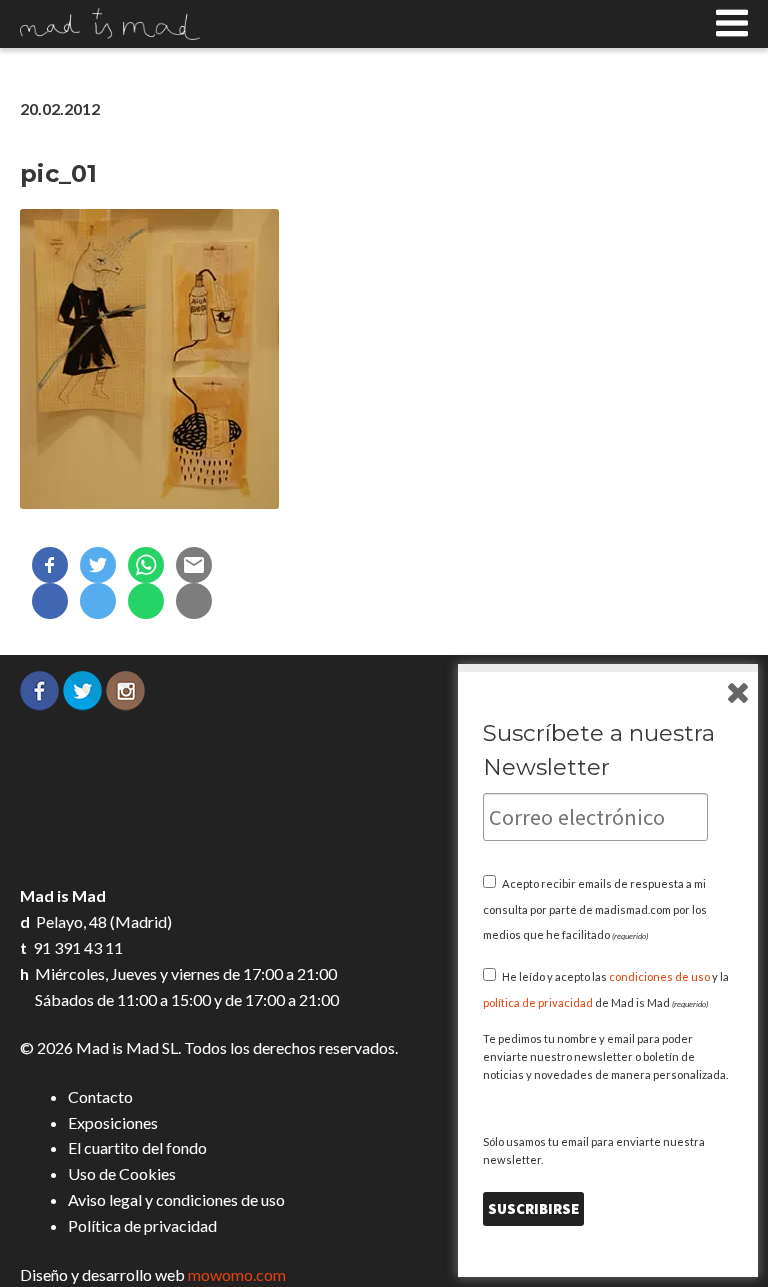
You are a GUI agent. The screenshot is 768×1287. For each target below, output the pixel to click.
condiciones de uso (659, 976)
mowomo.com (237, 1274)
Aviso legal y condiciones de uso (176, 1199)
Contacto (100, 1096)
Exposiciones (113, 1122)
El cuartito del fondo (137, 1147)
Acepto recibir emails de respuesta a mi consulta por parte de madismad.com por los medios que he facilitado (595, 909)
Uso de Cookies (122, 1173)
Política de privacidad (142, 1225)
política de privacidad (538, 1002)
